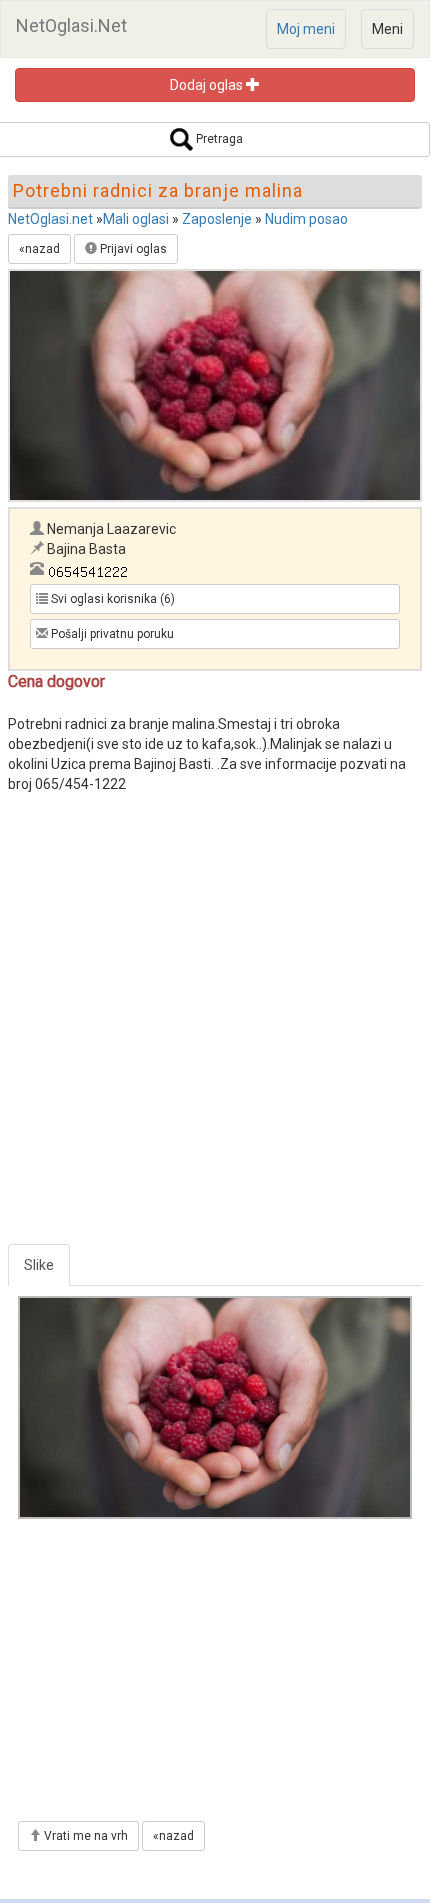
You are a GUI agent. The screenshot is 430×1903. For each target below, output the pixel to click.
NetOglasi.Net (71, 25)
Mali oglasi (136, 219)
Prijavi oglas (132, 249)
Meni (387, 29)
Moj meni (306, 29)
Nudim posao (306, 219)
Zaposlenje (217, 219)
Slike (39, 1265)
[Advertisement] (215, 1029)
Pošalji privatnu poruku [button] (111, 634)
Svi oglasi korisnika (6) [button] (111, 599)
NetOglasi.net (50, 219)
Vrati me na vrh (84, 1836)
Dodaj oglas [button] (208, 85)
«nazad (39, 249)
